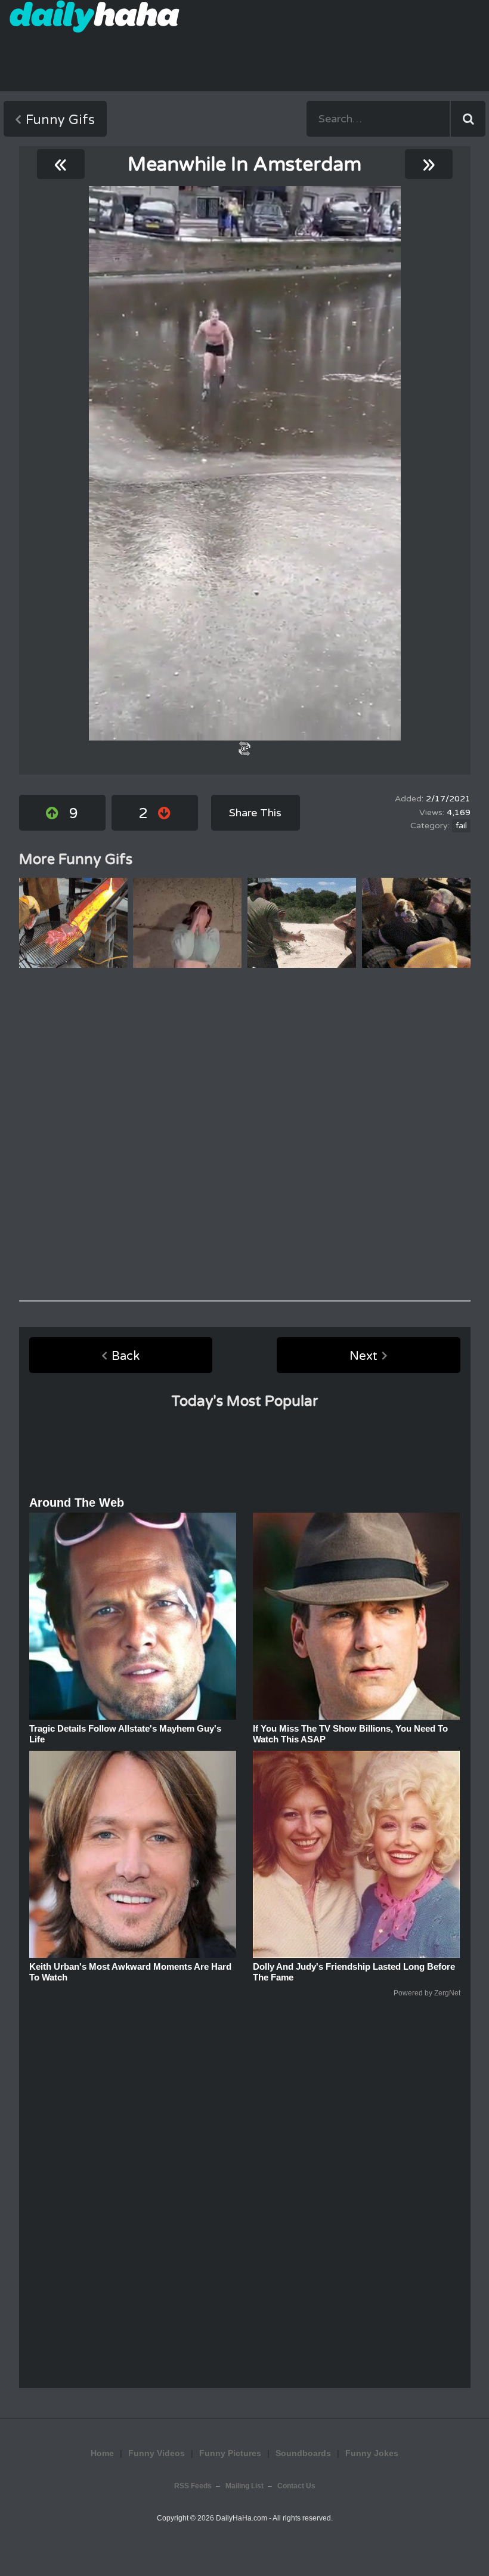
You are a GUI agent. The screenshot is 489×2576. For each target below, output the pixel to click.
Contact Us (296, 2486)
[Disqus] (245, 1134)
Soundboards (303, 2453)
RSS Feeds (193, 2486)
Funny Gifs (60, 120)
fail (461, 826)
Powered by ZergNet (427, 1993)
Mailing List (244, 2486)
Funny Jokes (372, 2453)
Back (126, 1356)
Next (363, 1356)
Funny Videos (157, 2453)
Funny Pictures (230, 2453)
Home (102, 2453)
